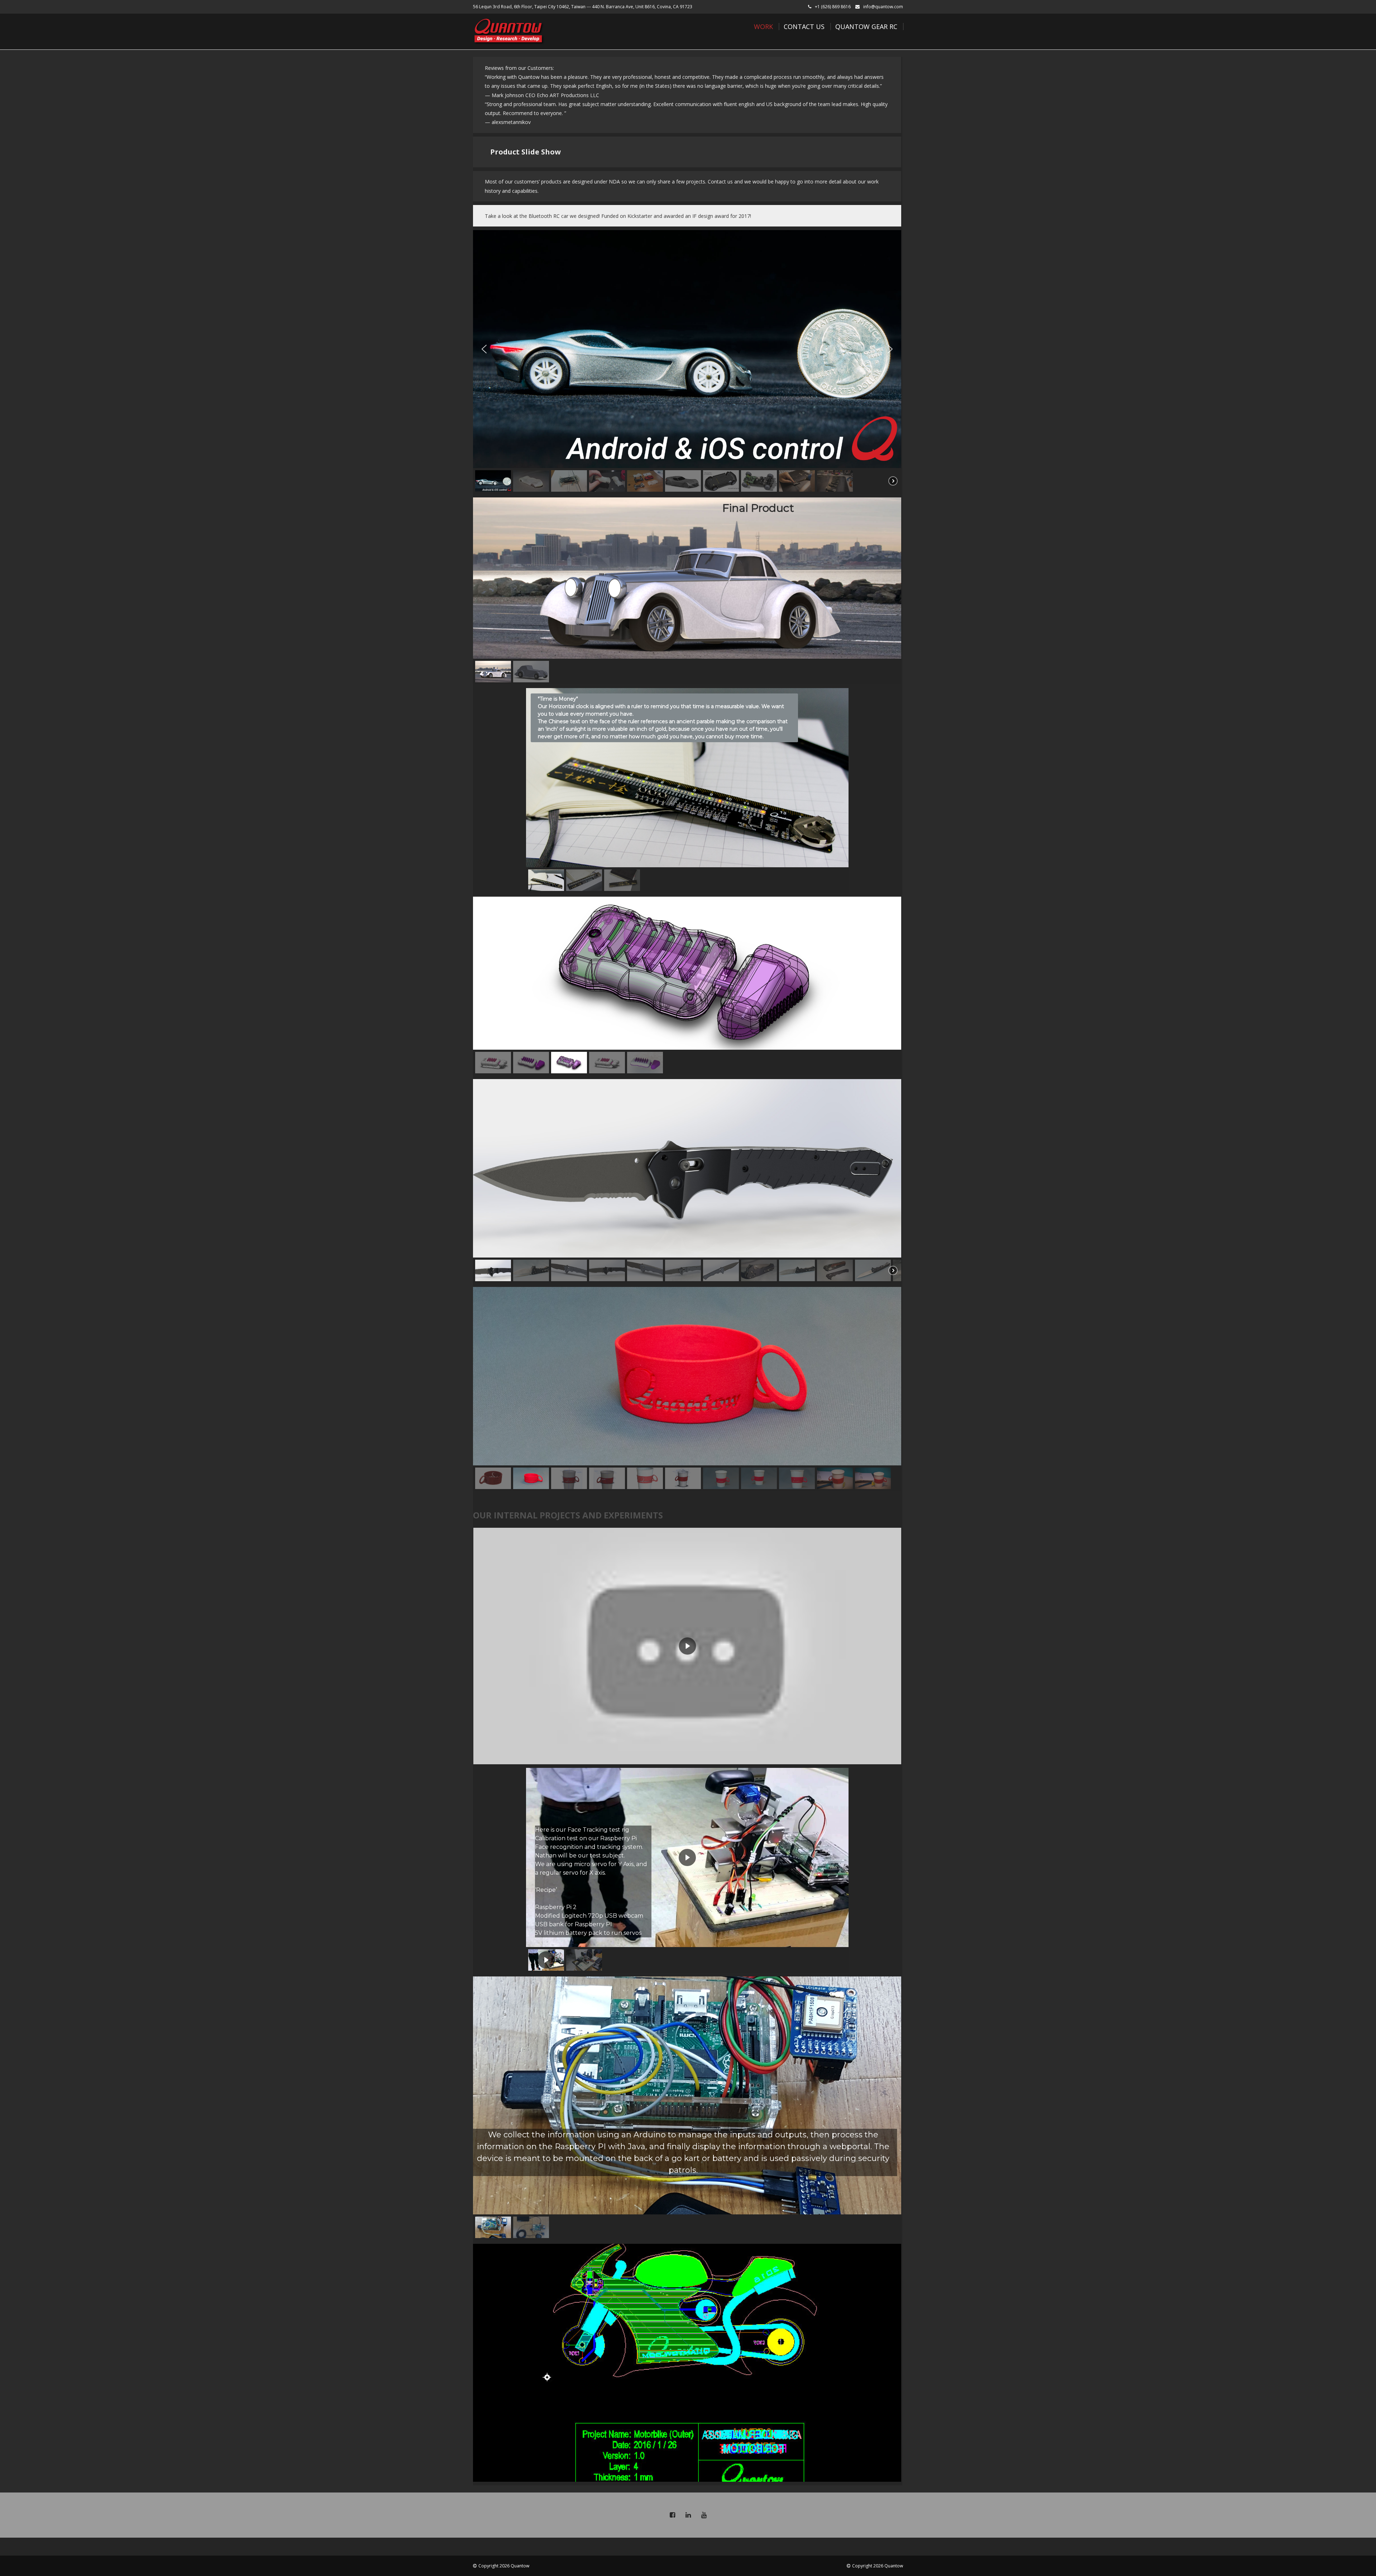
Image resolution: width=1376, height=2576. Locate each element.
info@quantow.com (883, 7)
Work (763, 27)
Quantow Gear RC (866, 27)
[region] (687, 362)
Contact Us (804, 27)
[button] (484, 349)
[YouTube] (704, 2515)
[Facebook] (672, 2515)
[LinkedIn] (688, 2515)
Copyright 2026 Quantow (504, 2566)
